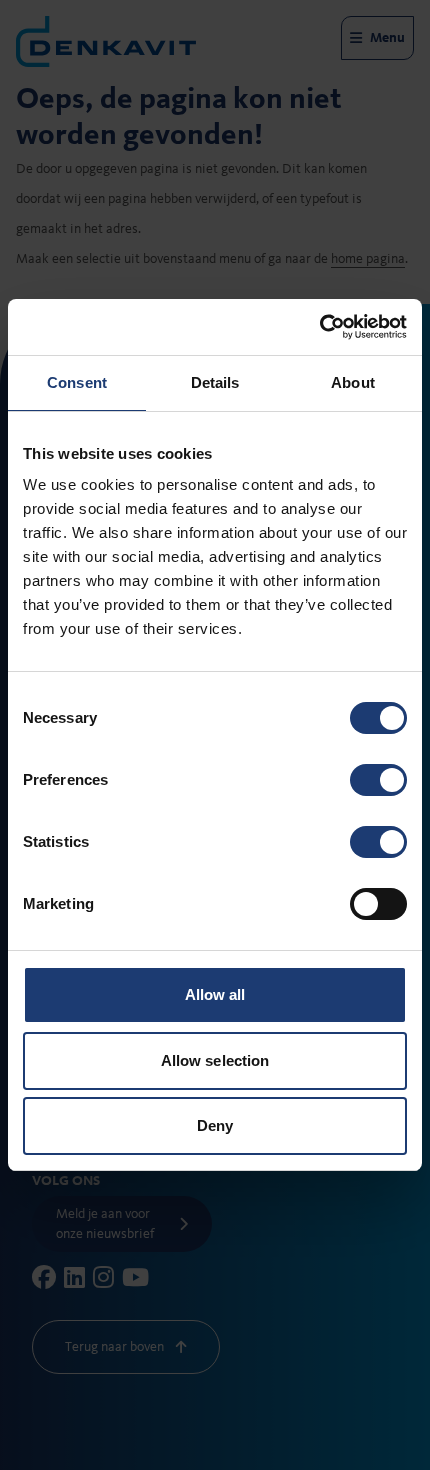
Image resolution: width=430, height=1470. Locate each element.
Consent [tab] (77, 382)
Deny (215, 1125)
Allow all (215, 994)
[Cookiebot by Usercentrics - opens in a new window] (319, 327)
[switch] (378, 780)
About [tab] (353, 382)
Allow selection (215, 1060)
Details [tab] (215, 382)
